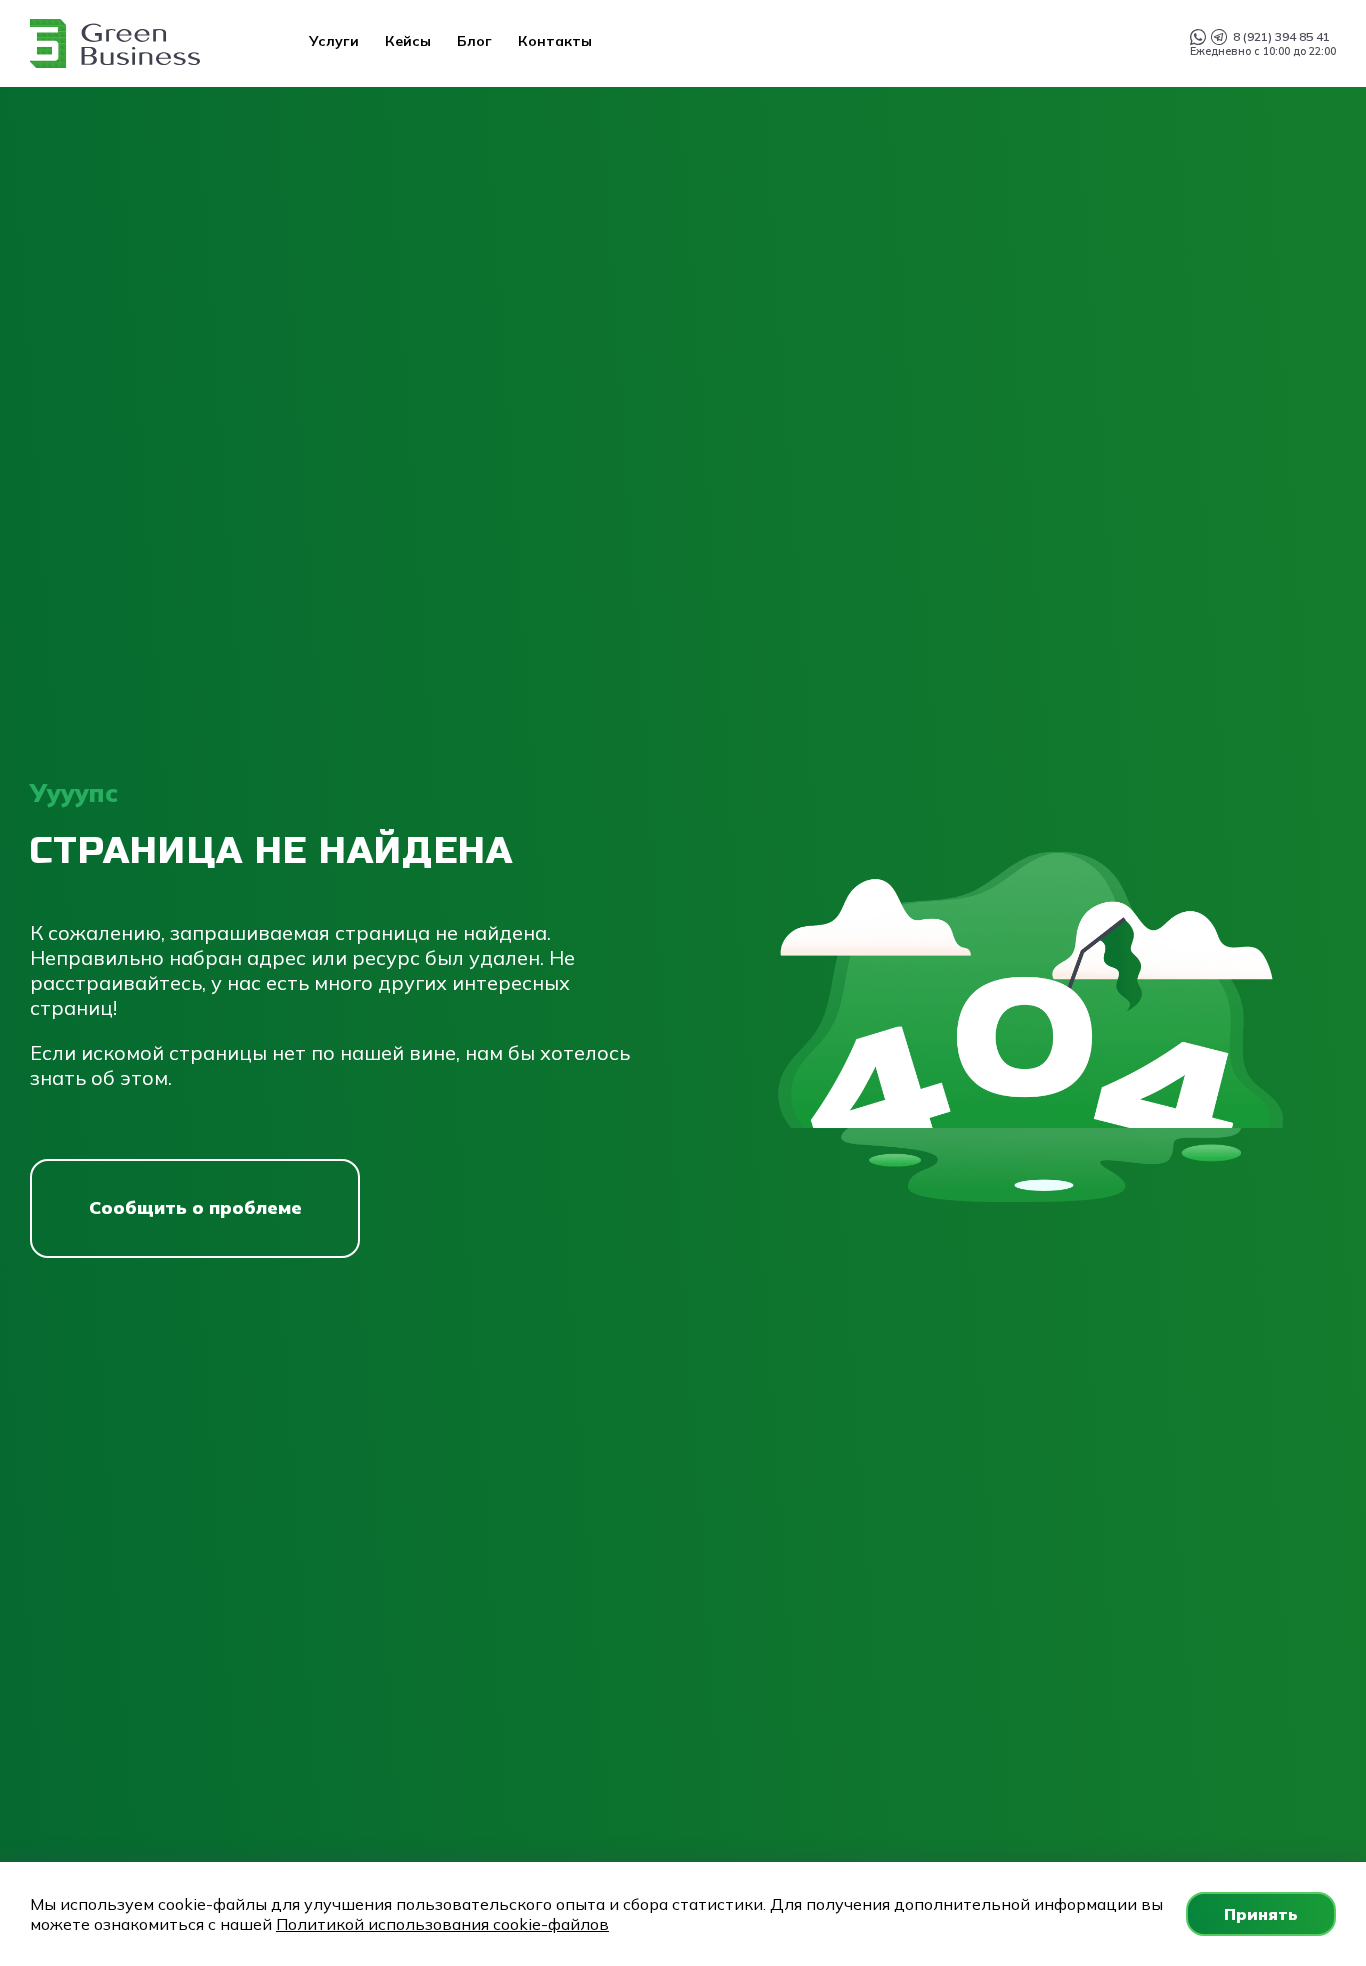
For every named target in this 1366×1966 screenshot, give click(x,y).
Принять (1261, 1914)
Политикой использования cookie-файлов (442, 1924)
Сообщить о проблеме (195, 1207)
